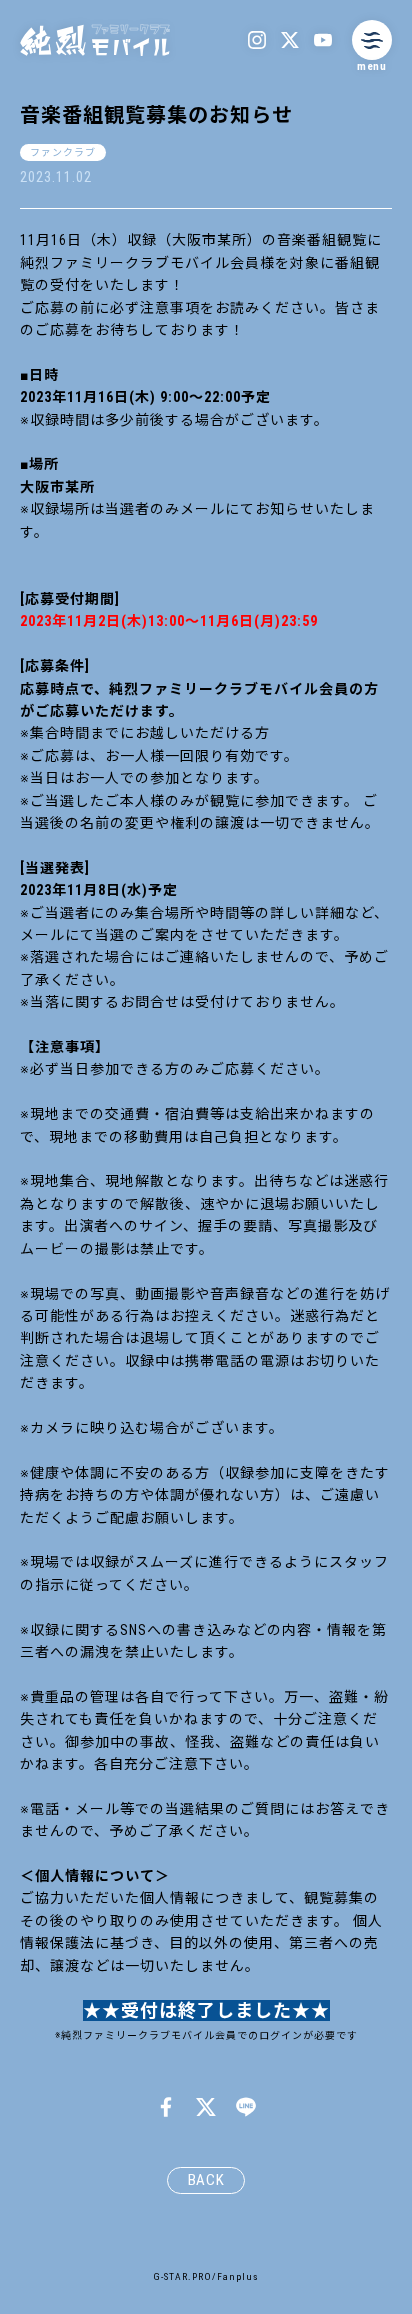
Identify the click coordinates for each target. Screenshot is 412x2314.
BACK (206, 2180)
